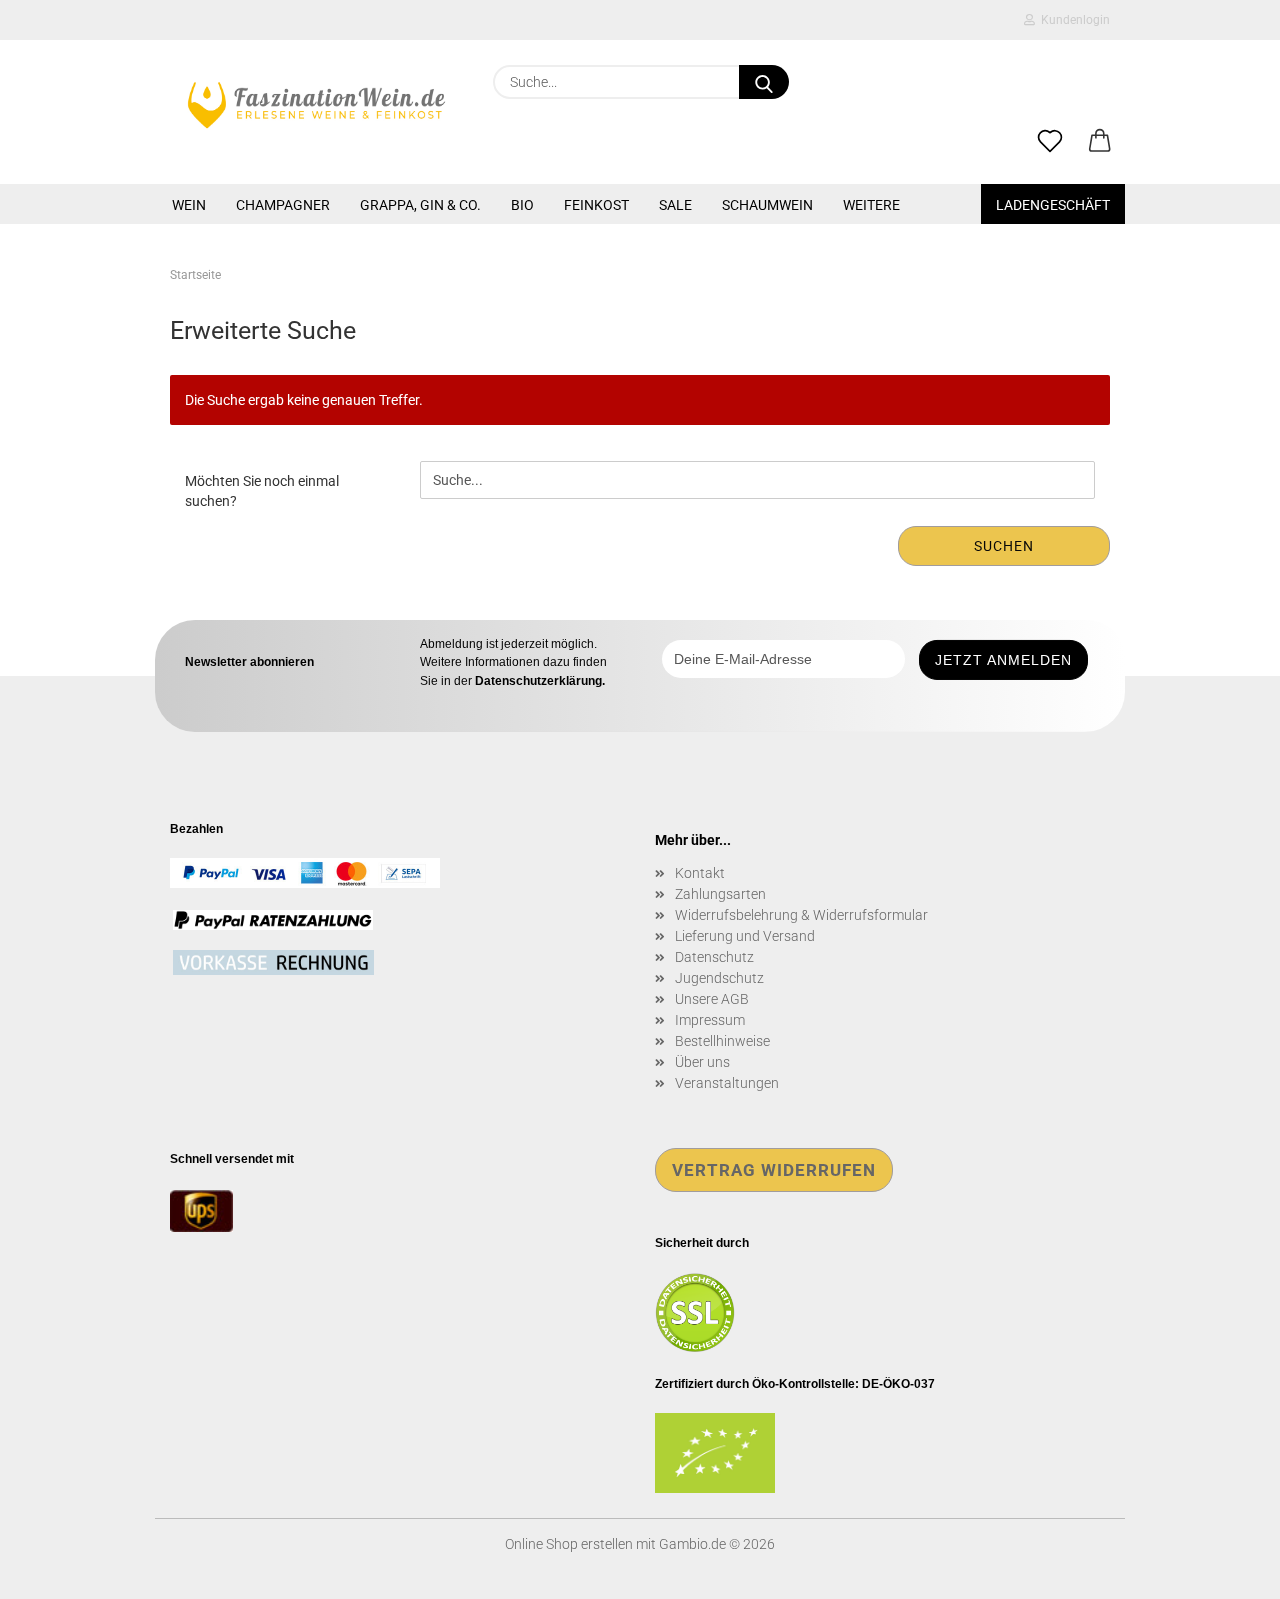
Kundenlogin (1072, 20)
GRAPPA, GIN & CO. (420, 205)
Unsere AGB (712, 999)
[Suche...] (764, 82)
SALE (675, 205)
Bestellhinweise (722, 1041)
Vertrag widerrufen (774, 1170)
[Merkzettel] (1050, 142)
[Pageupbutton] (1225, 1569)
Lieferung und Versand (745, 936)
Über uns (702, 1062)
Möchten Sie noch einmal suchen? (262, 491)
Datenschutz (714, 957)
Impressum (710, 1020)
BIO (522, 205)
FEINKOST (596, 205)
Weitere (871, 205)
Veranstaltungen (727, 1083)
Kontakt (700, 873)
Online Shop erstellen (569, 1544)
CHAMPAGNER (283, 205)
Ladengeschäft (1053, 205)
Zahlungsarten (720, 894)
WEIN (189, 205)
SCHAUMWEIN (767, 205)
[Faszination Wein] (316, 105)
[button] (1100, 142)
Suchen (1004, 546)
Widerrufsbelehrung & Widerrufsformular (801, 915)
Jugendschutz (719, 978)
